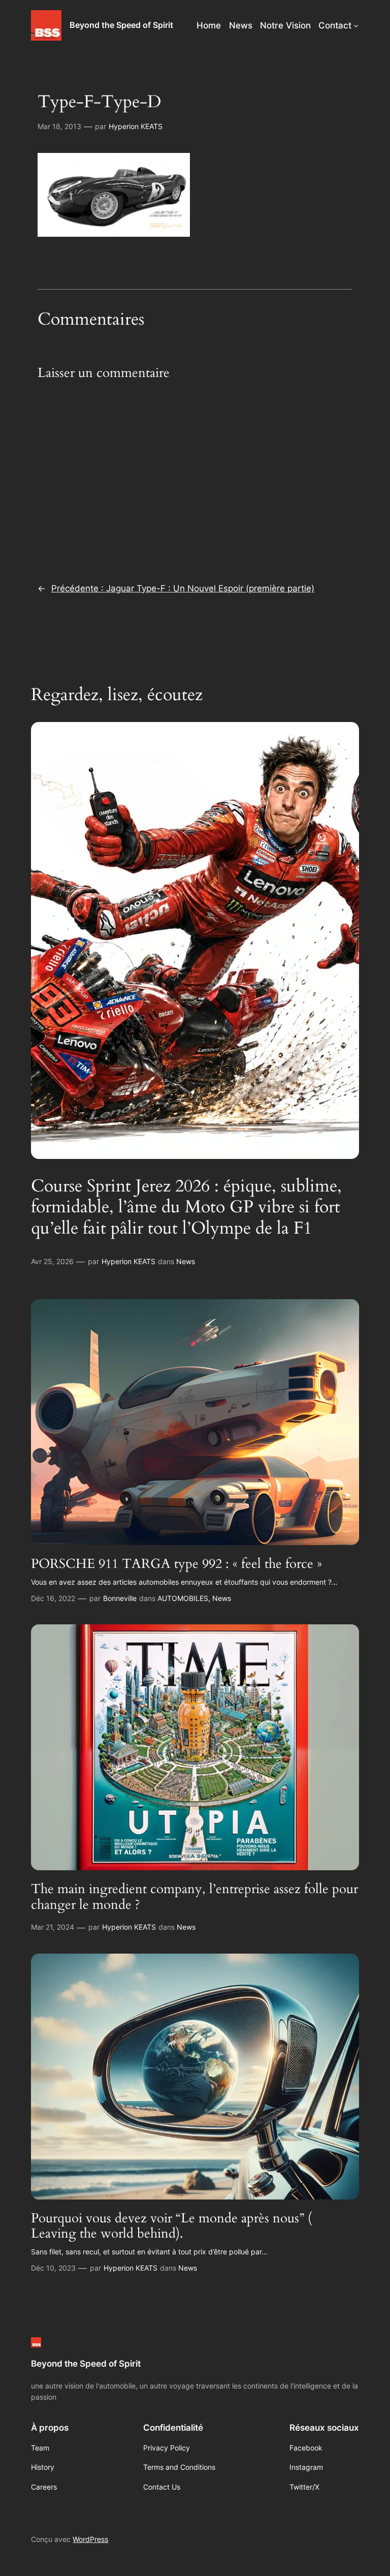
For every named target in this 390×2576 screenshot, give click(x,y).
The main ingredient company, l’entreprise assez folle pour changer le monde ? (194, 1897)
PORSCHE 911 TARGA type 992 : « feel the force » (176, 1564)
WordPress (90, 2539)
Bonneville (120, 1598)
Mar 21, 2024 (53, 1927)
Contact (335, 25)
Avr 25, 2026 (52, 1261)
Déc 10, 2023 (53, 2268)
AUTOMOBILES (183, 1598)
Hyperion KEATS (136, 126)
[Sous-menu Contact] (356, 25)
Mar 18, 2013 (59, 126)
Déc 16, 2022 (53, 1598)
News (186, 1261)
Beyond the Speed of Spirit (121, 25)
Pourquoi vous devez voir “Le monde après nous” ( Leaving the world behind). (171, 2226)
